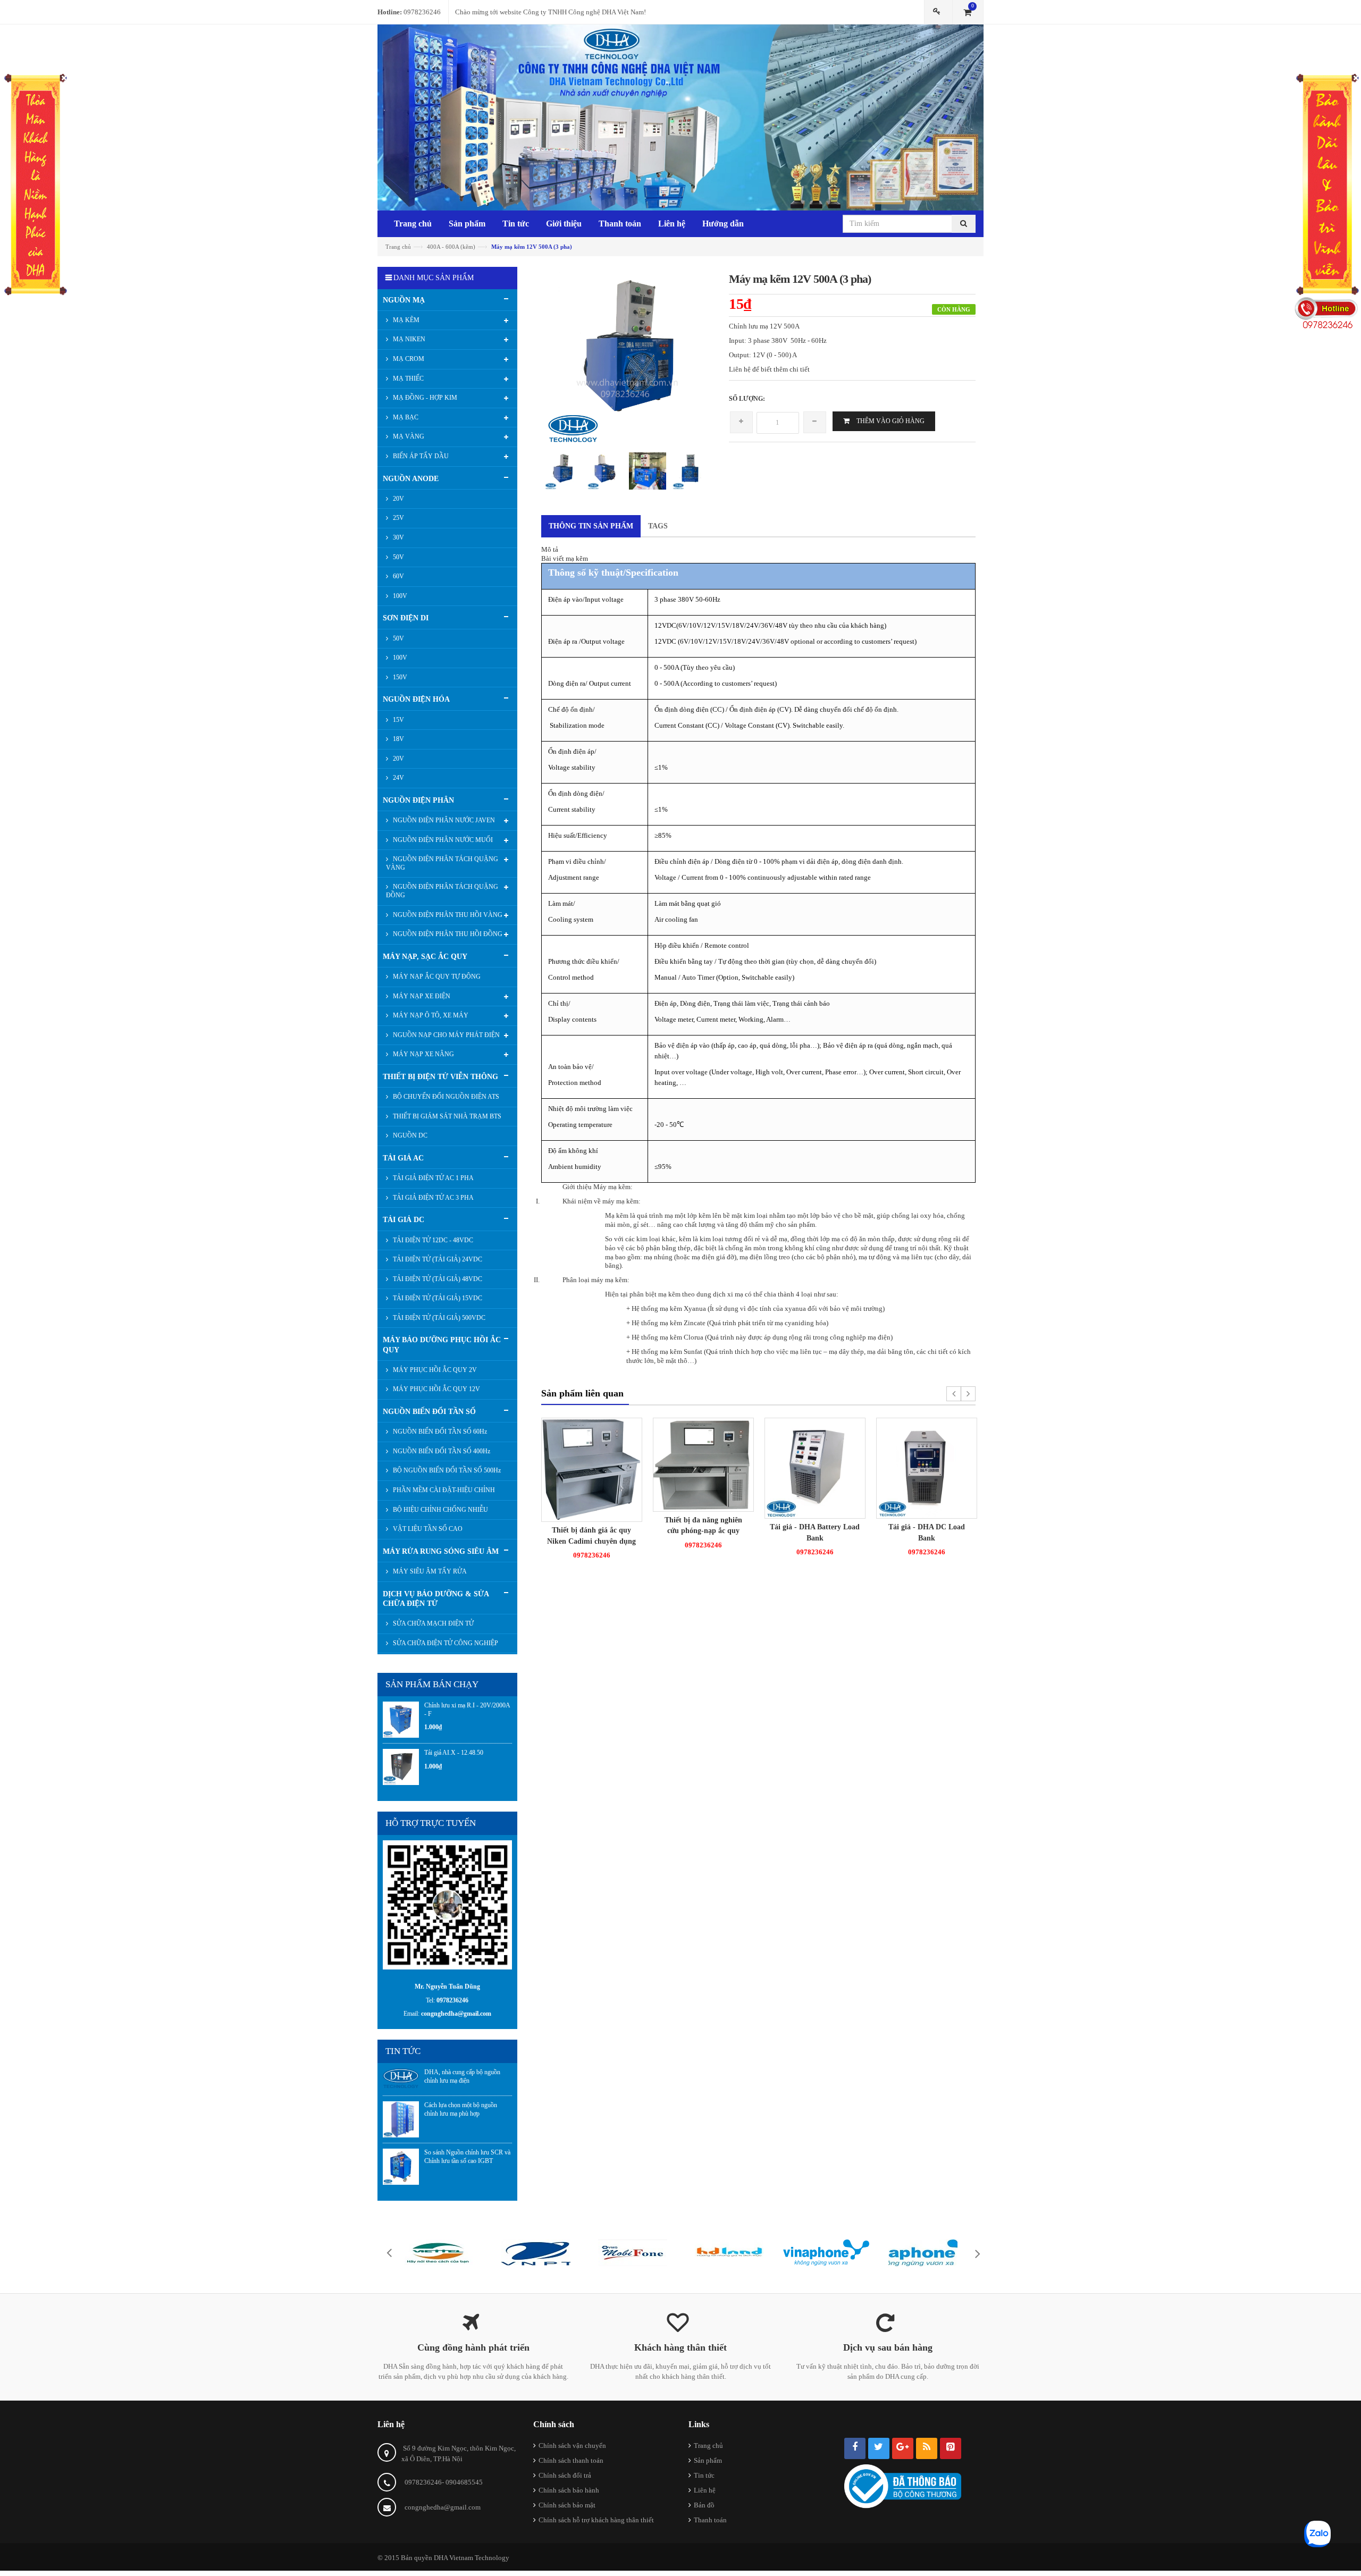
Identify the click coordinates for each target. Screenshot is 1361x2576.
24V (398, 778)
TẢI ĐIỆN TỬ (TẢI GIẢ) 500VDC (438, 1318)
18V (398, 739)
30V (398, 537)
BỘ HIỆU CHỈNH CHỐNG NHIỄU (440, 1510)
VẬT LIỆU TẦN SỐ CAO (427, 1529)
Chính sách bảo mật (567, 2505)
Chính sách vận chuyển (572, 2445)
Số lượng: (747, 399)
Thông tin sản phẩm (591, 526)
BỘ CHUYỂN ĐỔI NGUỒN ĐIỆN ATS (445, 1097)
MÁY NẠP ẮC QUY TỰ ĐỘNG (436, 976)
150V (399, 677)
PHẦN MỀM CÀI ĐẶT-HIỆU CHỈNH (443, 1490)
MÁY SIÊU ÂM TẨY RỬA (429, 1571)
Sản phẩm (708, 2460)
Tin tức (704, 2475)
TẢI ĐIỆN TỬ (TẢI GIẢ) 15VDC (437, 1298)
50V (398, 557)
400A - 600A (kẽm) (451, 247)
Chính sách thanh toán (571, 2460)
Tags (658, 526)
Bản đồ (704, 2505)
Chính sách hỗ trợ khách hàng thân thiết (596, 2520)
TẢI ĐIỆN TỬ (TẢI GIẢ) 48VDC (437, 1279)
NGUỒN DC (409, 1135)
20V (398, 499)
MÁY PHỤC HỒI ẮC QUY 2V (434, 1370)
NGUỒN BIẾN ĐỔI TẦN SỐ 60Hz (439, 1432)
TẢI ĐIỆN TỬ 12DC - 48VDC (432, 1240)
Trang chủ (708, 2445)
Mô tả (550, 549)
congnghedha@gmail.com (443, 2507)
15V (398, 720)
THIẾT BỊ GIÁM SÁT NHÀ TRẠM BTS (446, 1116)
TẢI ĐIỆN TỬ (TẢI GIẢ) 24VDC (437, 1259)
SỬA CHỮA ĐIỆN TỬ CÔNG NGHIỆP (445, 1643)
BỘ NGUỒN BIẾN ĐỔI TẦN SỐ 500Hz (446, 1470)
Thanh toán (710, 2520)
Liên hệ (705, 2490)
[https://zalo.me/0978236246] (447, 1904)
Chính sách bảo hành (569, 2490)
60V (398, 576)
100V (399, 596)
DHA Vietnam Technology (472, 2558)
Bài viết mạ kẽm (565, 558)
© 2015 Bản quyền (406, 2558)
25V (398, 518)
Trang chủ (398, 247)
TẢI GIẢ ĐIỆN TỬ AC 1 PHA (432, 1178)
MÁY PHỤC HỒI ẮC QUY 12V (436, 1389)
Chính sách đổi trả (565, 2475)
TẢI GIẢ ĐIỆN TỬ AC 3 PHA (432, 1198)
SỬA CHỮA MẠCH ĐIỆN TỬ (432, 1623)
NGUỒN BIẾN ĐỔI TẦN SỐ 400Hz (441, 1451)
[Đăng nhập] (938, 12)
